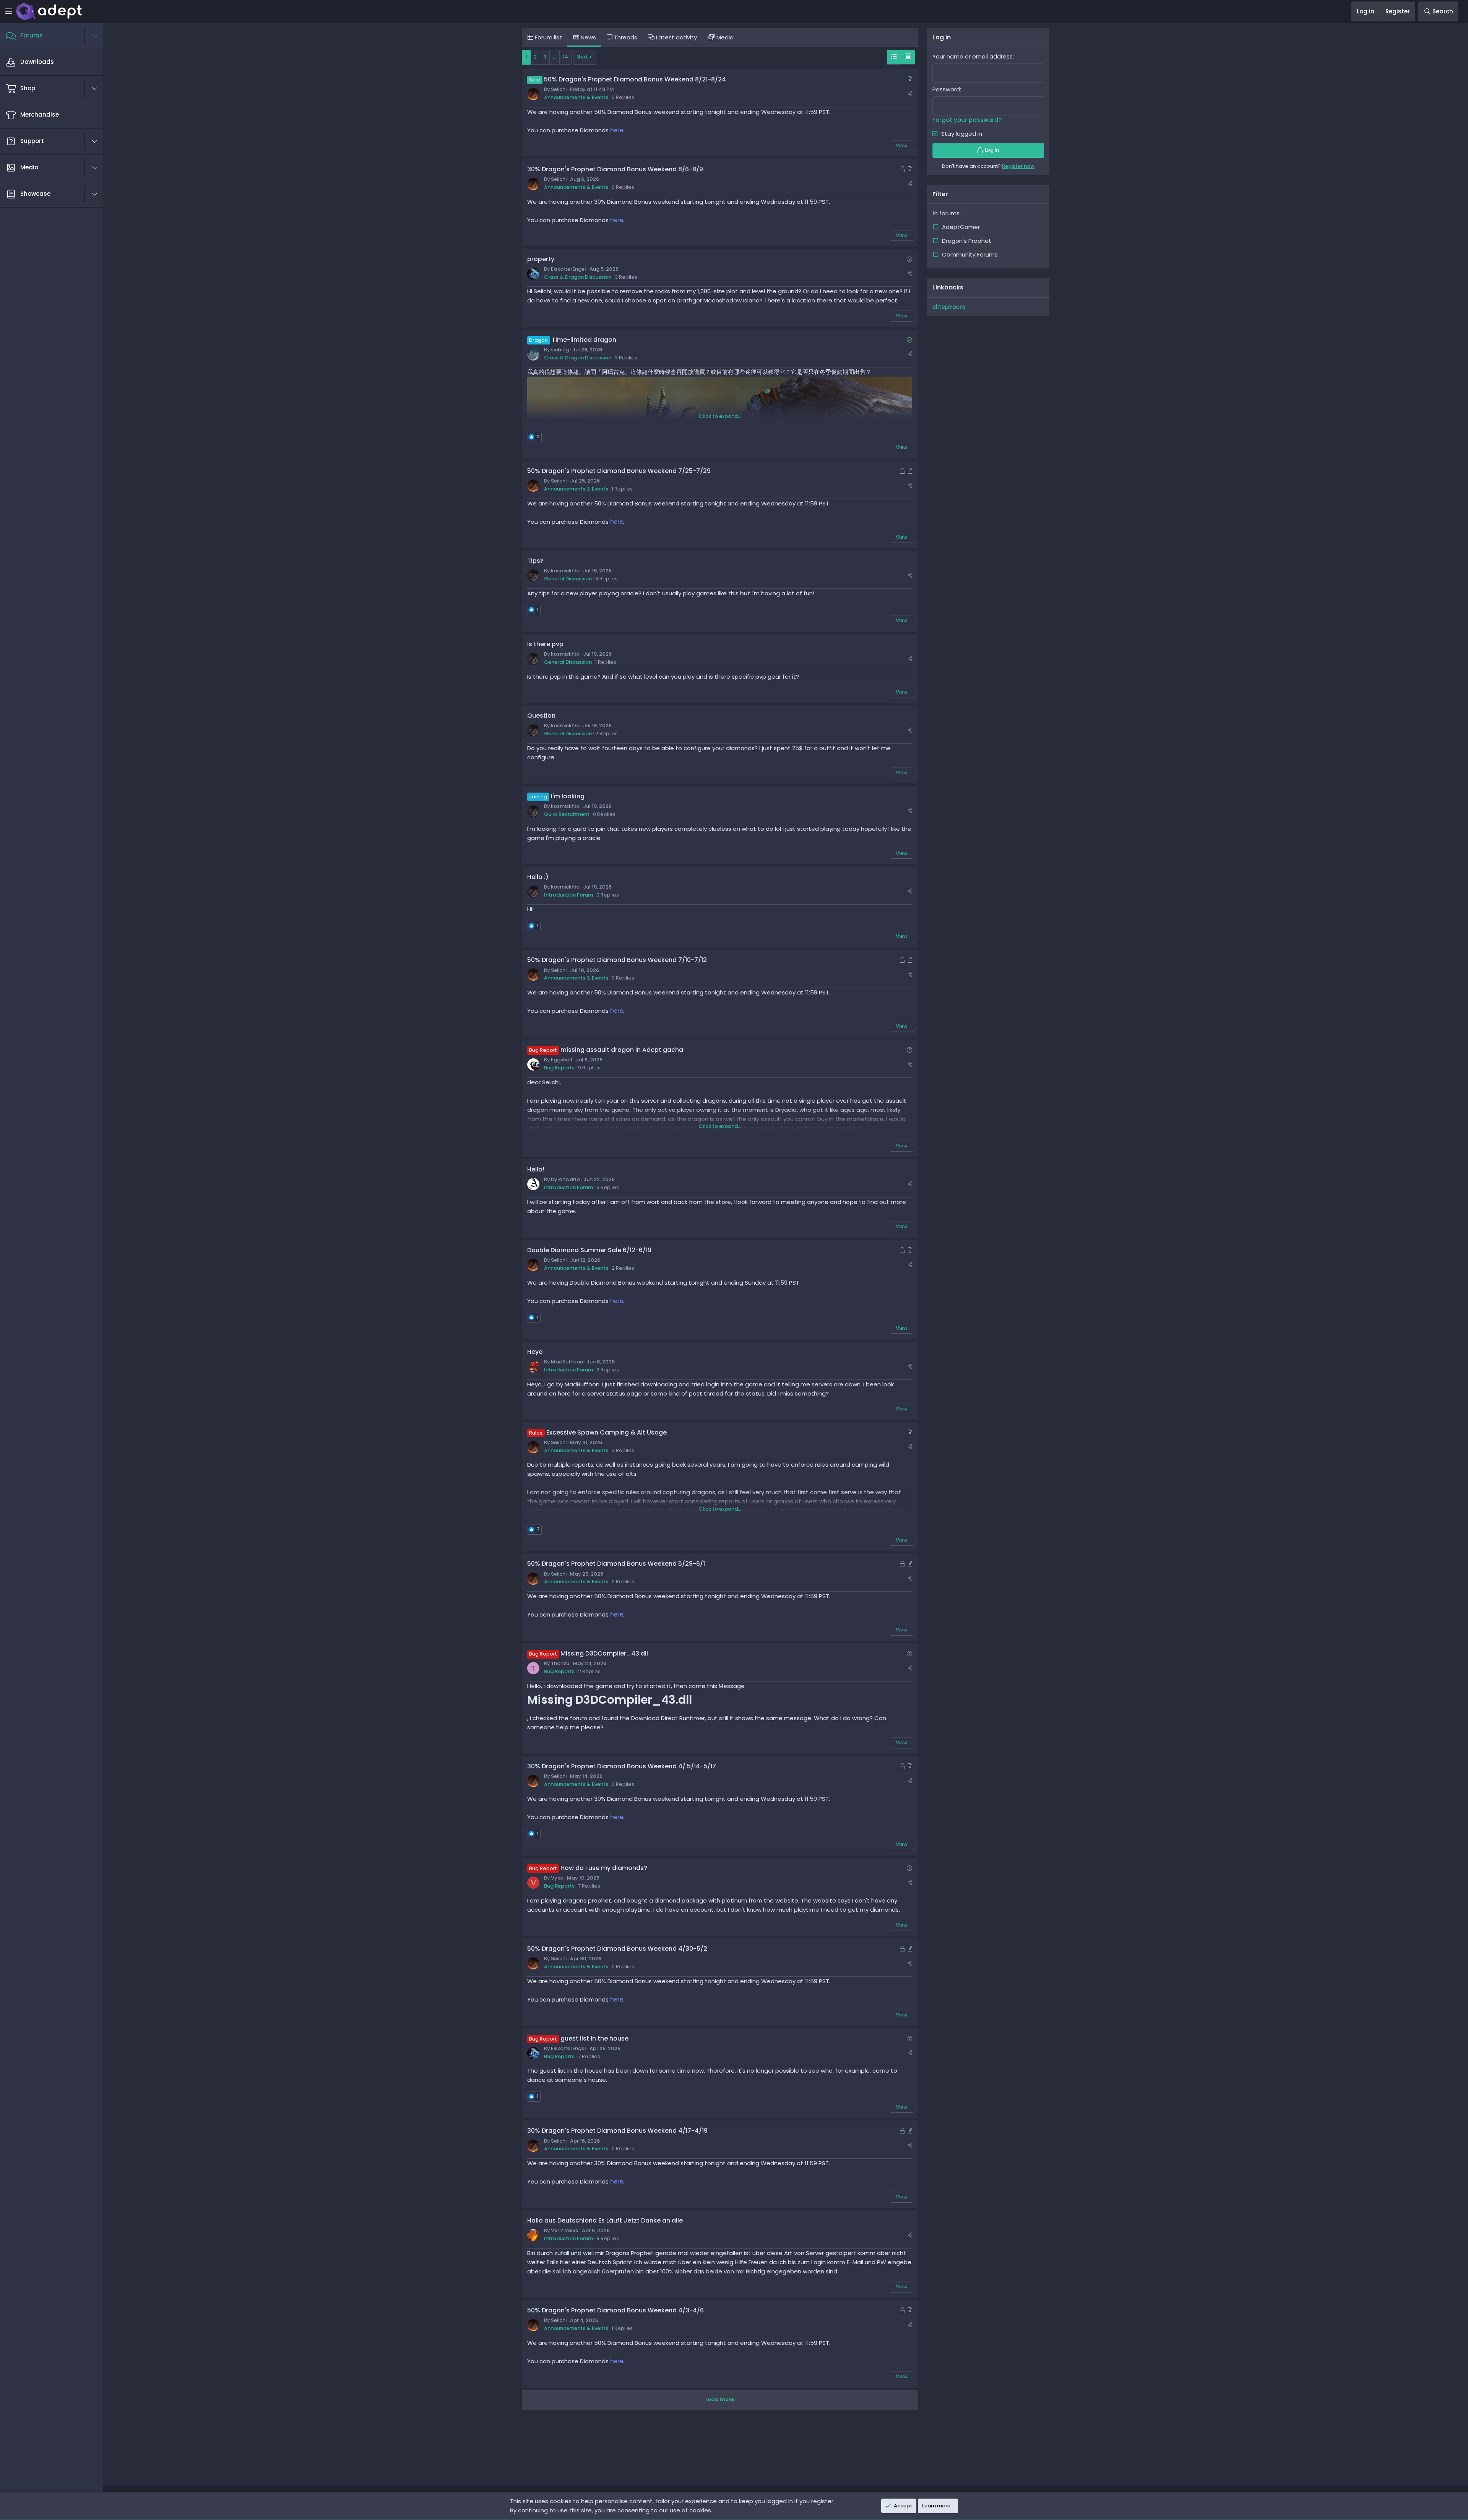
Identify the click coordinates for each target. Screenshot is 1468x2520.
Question (541, 716)
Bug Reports (559, 1068)
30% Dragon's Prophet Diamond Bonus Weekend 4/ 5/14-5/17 (622, 1766)
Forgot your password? (967, 120)
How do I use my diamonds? (604, 1868)
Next (582, 57)
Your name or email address (973, 56)
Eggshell (562, 1060)
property (541, 259)
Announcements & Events (576, 97)
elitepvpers (949, 307)
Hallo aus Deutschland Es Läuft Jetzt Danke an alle (605, 2220)
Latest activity (676, 37)
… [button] (555, 57)
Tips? (535, 561)
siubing (560, 350)
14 (565, 57)
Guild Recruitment (567, 814)
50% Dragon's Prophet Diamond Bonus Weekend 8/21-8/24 (635, 79)
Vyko (557, 1878)
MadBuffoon (567, 1362)
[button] (99, 36)
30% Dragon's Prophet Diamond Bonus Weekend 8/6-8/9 (615, 169)
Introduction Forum (568, 895)
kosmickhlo (565, 571)
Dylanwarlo (565, 1179)
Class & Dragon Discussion (578, 277)
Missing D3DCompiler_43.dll (604, 1653)
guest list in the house (594, 2038)
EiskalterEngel (568, 269)
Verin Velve (565, 2230)
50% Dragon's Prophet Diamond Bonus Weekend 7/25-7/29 (619, 471)
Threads (625, 37)
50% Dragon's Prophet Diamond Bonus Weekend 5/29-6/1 (616, 1564)
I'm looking (568, 796)
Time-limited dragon (584, 340)
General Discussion (568, 579)
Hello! (536, 1169)
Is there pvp (545, 644)
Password (946, 89)
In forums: (947, 213)
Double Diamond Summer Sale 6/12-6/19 (589, 1250)
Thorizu (560, 1663)
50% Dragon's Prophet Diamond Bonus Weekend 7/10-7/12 (617, 960)
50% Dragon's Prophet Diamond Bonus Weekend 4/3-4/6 (615, 2310)
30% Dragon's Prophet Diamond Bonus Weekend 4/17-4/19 (617, 2131)
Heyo (535, 1352)
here (617, 130)
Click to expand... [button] (720, 416)
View (902, 145)
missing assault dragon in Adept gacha (622, 1050)
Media (724, 37)
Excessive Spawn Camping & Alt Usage (607, 1432)
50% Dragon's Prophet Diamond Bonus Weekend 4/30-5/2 (617, 1949)
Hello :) (538, 877)
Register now (1018, 166)
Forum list (548, 37)
